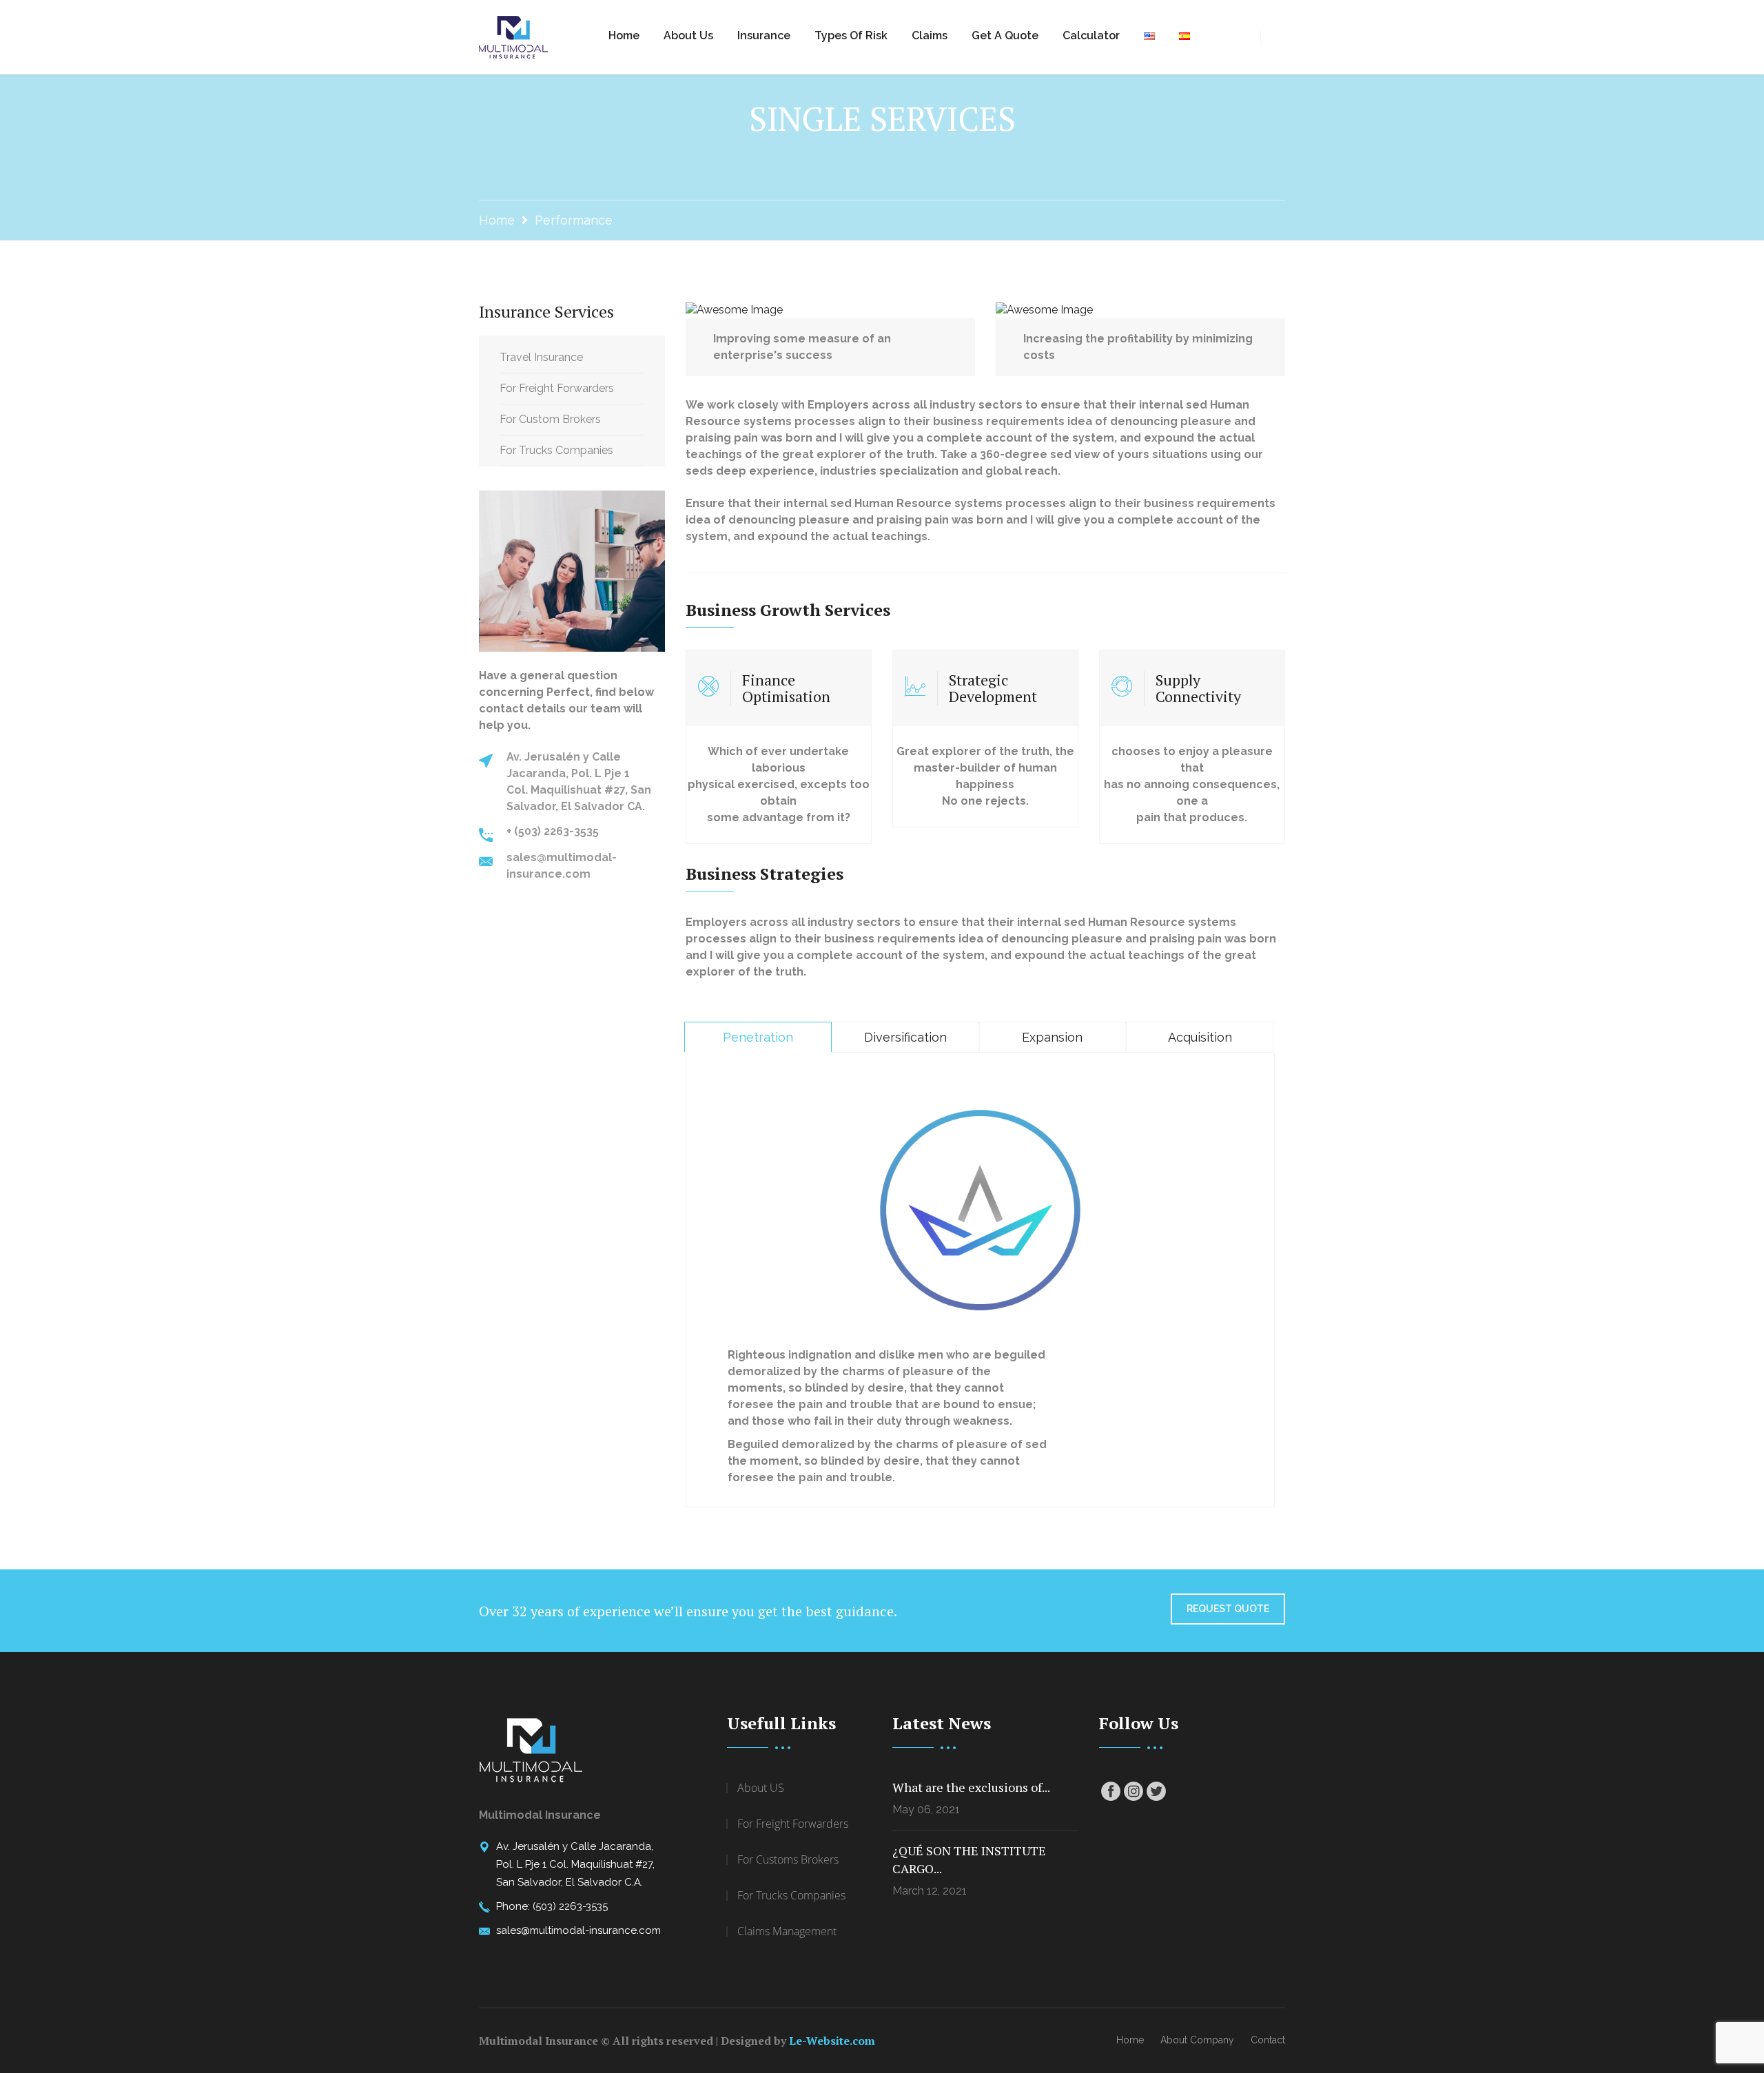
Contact (1268, 2040)
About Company (1197, 2040)
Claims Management (787, 1931)
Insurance (764, 35)
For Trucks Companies (556, 450)
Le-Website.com (832, 2041)
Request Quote (1228, 1609)
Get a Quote (1005, 35)
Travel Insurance (541, 357)
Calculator (1091, 35)
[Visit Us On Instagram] (1133, 1791)
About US (761, 1788)
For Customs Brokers (788, 1859)
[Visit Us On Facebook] (1110, 1791)
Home (624, 35)
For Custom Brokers (550, 419)
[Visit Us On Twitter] (1156, 1791)
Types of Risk (851, 35)
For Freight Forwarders (557, 388)
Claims (930, 35)
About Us (688, 35)
